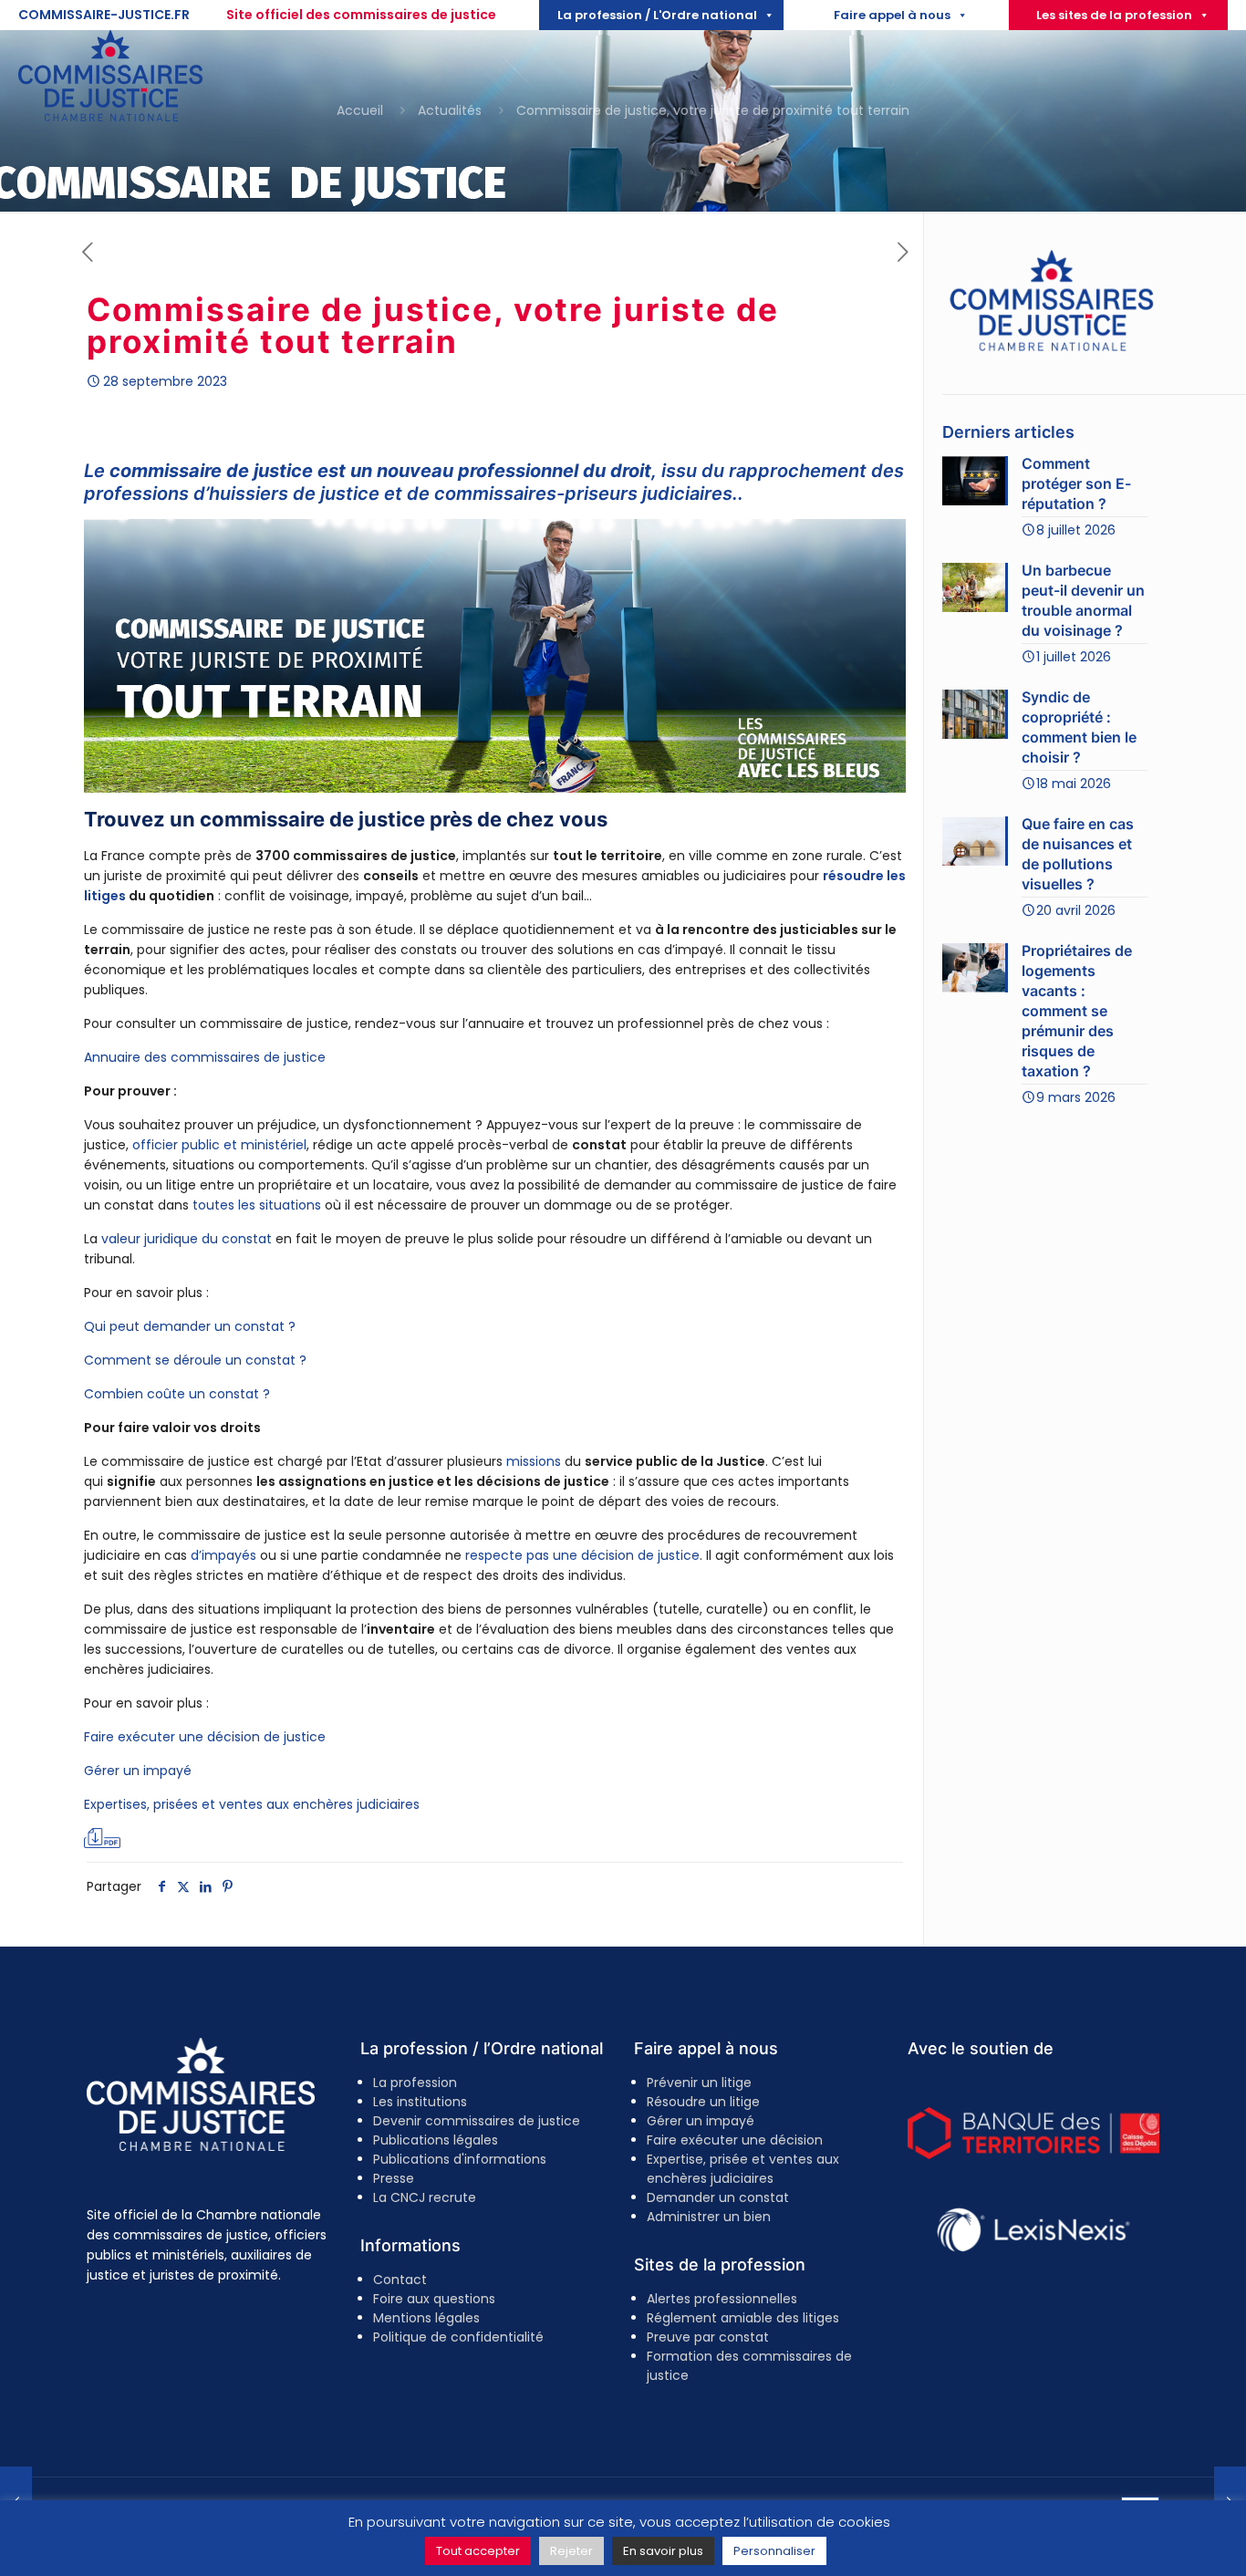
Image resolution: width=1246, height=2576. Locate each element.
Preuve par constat (708, 2337)
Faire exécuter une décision (735, 2140)
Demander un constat (718, 2197)
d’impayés (223, 1555)
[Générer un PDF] (102, 1838)
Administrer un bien (709, 2217)
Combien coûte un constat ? (177, 1394)
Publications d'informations (460, 2159)
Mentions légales (426, 2318)
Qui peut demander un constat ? (190, 1326)
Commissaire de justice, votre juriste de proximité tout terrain (713, 110)
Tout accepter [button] (478, 2551)
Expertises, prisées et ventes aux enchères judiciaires (252, 1804)
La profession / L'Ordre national (657, 15)
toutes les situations (257, 1205)
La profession (415, 2083)
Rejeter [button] (571, 2551)
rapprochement (798, 471)
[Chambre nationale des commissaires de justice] (110, 117)
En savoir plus (663, 2551)
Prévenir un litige (699, 2083)
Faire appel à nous (892, 15)
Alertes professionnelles (722, 2299)
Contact (400, 2280)
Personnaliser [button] (774, 2551)
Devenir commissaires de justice (477, 2121)
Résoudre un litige (703, 2102)
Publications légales (436, 2140)
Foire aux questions (434, 2299)
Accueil (360, 110)
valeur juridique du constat (187, 1239)
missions (534, 1461)
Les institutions (420, 2102)
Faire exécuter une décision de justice (205, 1737)
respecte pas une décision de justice (582, 1555)
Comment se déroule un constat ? (195, 1360)
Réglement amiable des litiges (743, 2318)
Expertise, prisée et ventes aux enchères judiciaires (743, 2169)
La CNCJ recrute (425, 2197)
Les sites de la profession (1114, 15)
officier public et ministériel (219, 1145)
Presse (394, 2178)
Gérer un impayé (138, 1771)
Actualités (450, 110)
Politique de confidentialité (458, 2337)
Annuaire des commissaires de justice (205, 1057)
